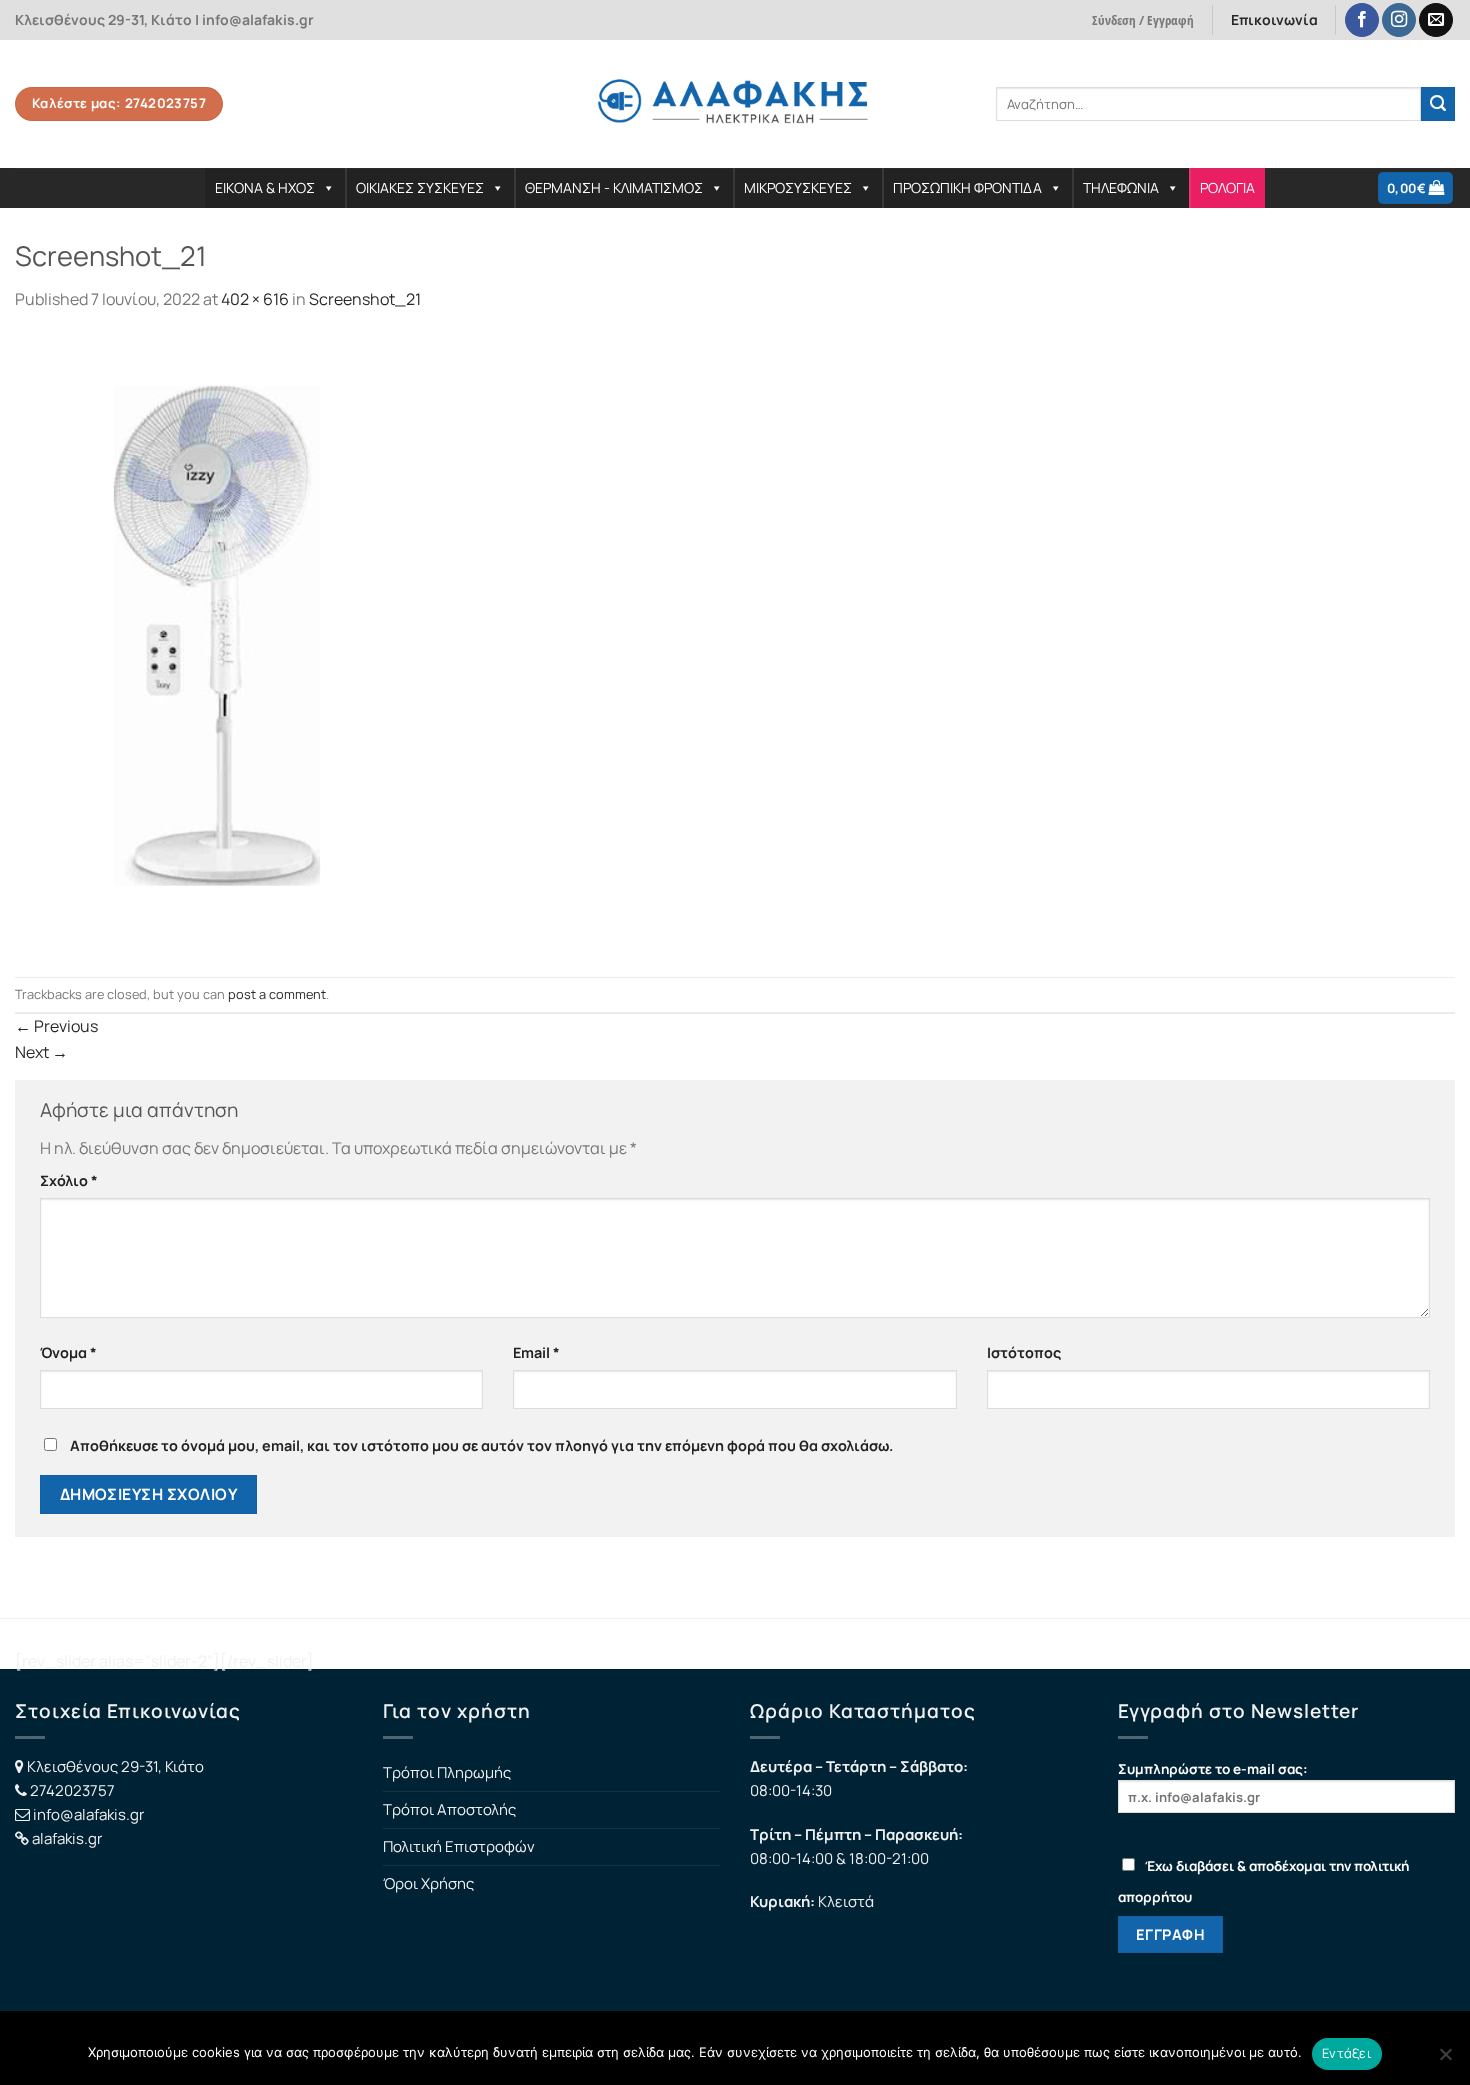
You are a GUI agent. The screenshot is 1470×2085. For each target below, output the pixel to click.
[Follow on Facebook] (1362, 20)
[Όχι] (1445, 2060)
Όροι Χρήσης (428, 1883)
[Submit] (1438, 104)
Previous (56, 1026)
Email (536, 1352)
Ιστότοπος (1024, 1352)
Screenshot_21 (365, 299)
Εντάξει (1347, 2053)
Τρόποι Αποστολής (449, 1809)
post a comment (277, 994)
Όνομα (68, 1352)
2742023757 (72, 1790)
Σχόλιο (69, 1180)
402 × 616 (255, 299)
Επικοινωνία (1274, 19)
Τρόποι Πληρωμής (447, 1772)
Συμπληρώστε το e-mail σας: (1213, 1769)
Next (41, 1052)
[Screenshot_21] (216, 643)
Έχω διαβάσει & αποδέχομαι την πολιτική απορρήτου (1263, 1881)
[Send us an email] (1436, 20)
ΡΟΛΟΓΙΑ (1227, 187)
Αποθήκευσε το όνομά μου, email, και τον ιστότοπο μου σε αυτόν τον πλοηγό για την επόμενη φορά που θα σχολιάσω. (481, 1445)
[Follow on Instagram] (1399, 20)
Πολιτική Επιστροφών (459, 1846)
